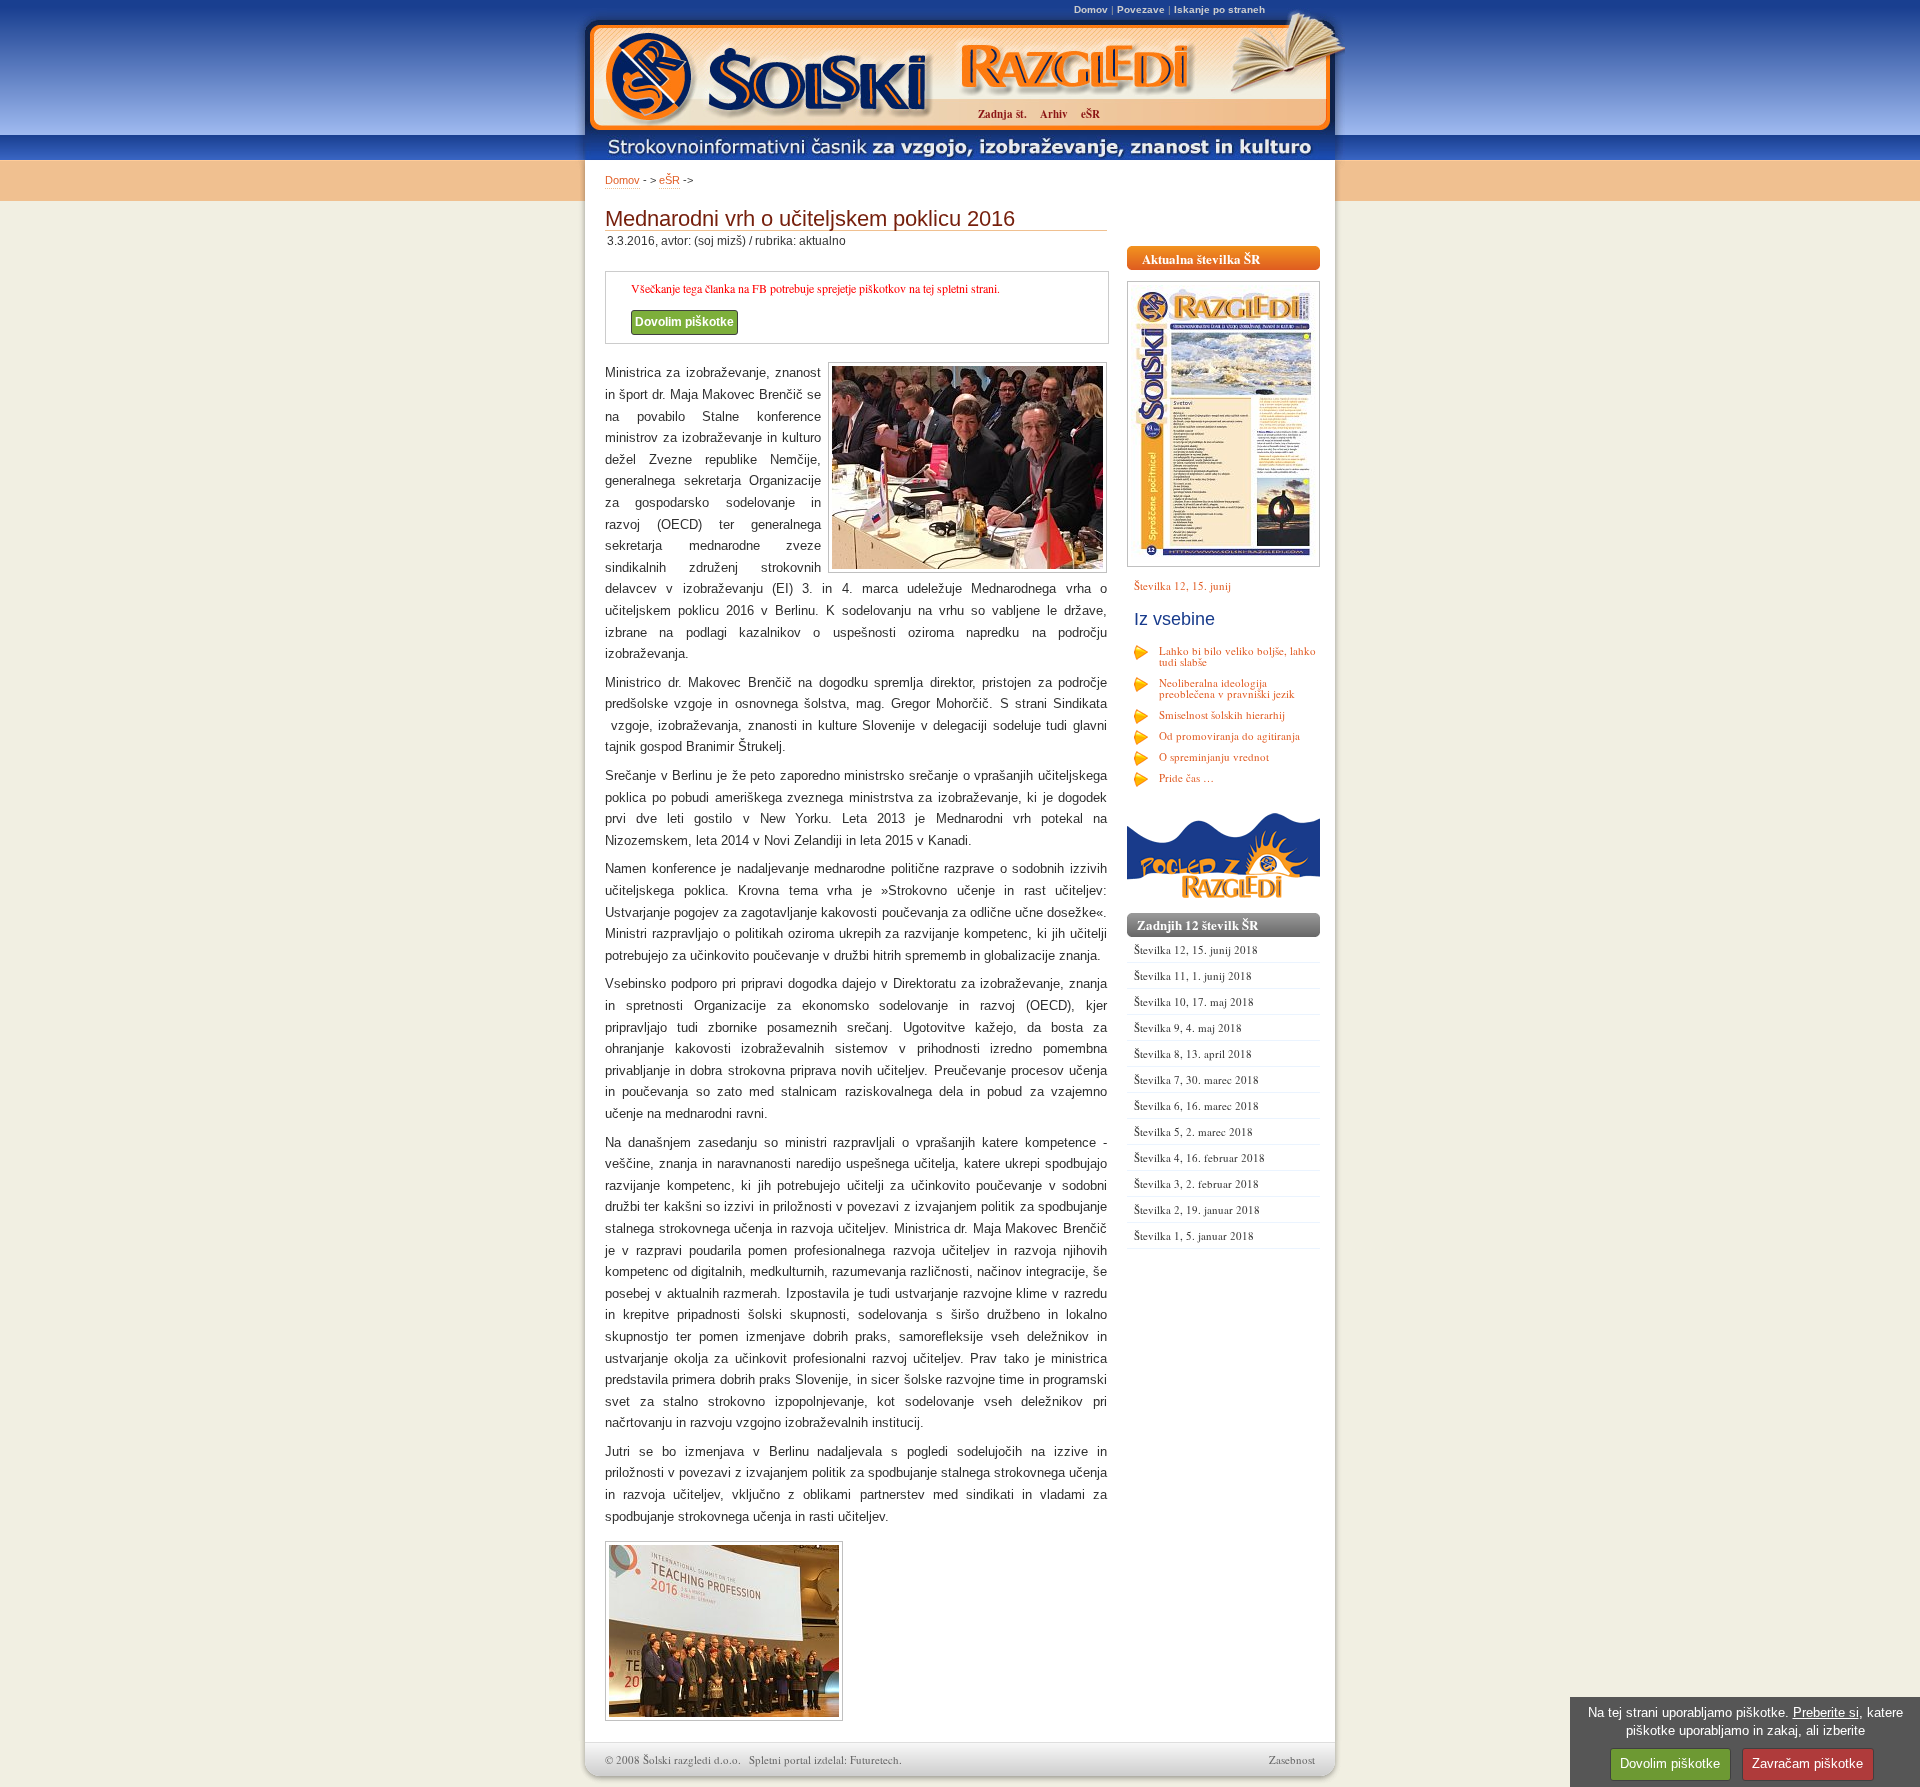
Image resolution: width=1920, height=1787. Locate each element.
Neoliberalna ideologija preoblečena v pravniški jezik (1227, 688)
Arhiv (1054, 114)
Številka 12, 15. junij (1182, 585)
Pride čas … (1186, 777)
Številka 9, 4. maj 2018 (1188, 1027)
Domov (1091, 9)
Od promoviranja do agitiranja (1229, 735)
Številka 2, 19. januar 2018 (1197, 1209)
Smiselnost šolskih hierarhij (1222, 714)
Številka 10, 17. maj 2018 (1194, 1001)
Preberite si (1826, 1712)
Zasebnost (1292, 1759)
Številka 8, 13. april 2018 (1193, 1053)
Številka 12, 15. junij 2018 (1196, 949)
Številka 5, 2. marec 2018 (1193, 1131)
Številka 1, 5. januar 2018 (1194, 1235)
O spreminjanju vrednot (1214, 756)
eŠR (669, 180)
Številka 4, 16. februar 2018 (1199, 1157)
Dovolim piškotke (684, 322)
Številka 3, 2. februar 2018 (1196, 1183)
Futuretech (874, 1759)
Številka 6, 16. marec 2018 (1196, 1105)
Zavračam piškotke (1807, 1763)
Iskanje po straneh (1219, 9)
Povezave (1141, 9)
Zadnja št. (1002, 114)
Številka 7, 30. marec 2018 (1196, 1079)
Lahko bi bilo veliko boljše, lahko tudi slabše (1237, 656)
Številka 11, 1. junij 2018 (1193, 975)
